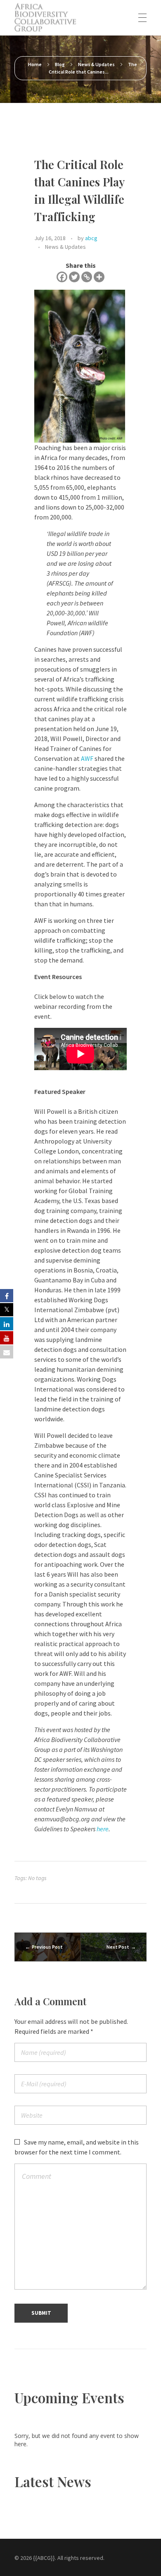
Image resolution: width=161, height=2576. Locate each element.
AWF (87, 758)
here (103, 1829)
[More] (99, 277)
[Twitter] (74, 277)
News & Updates (96, 64)
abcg (91, 238)
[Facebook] (62, 277)
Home (35, 64)
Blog (60, 64)
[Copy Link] (87, 277)
